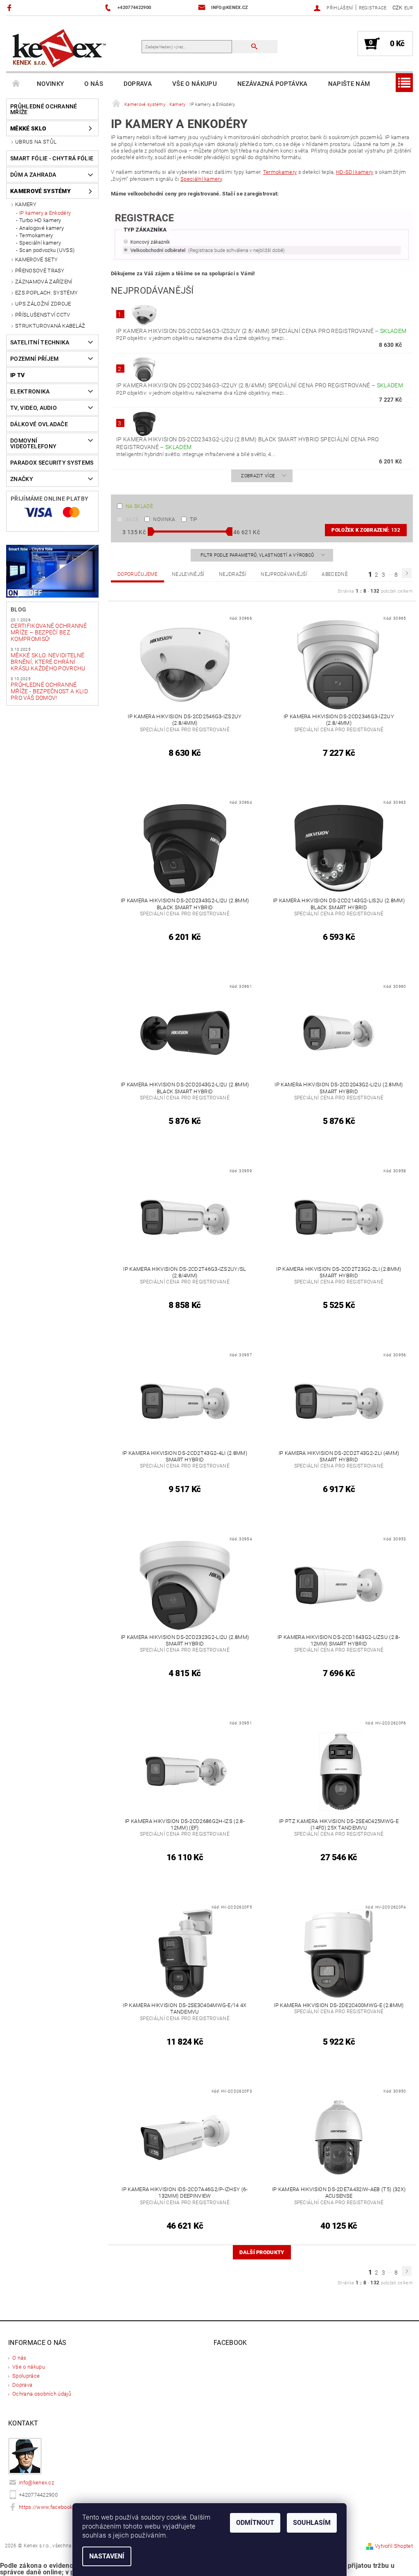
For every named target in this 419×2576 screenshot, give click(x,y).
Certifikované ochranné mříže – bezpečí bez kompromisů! (49, 632)
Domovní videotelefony (33, 443)
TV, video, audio (34, 408)
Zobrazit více (258, 476)
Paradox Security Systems (52, 463)
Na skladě (139, 506)
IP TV (18, 375)
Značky (22, 479)
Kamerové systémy (41, 191)
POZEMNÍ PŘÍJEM (34, 359)
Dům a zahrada (33, 175)
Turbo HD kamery (40, 220)
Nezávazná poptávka (273, 84)
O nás (94, 84)
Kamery (26, 204)
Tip (194, 519)
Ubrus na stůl (36, 142)
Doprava (138, 84)
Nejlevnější (188, 574)
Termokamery (36, 235)
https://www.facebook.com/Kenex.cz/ (65, 2507)
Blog (18, 609)
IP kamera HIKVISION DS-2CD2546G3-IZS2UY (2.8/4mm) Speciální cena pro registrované (261, 331)
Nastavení (107, 2556)
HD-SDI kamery (355, 172)
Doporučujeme (137, 574)
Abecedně (335, 574)
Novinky (50, 84)
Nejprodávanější (284, 574)
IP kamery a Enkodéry (45, 213)
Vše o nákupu (195, 84)
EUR (409, 8)
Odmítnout (255, 2523)
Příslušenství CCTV (43, 315)
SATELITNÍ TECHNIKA (40, 342)
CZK (398, 8)
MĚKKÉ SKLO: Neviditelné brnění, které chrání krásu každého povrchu (48, 662)
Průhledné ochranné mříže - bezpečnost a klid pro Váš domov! (49, 691)
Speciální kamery (40, 243)
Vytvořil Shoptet (394, 2546)
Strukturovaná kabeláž (50, 326)
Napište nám (349, 84)
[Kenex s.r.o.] (59, 48)
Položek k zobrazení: (366, 530)
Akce (132, 519)
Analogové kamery (42, 228)
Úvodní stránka (16, 84)
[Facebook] (10, 8)
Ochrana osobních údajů (42, 2394)
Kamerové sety (36, 260)
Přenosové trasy (40, 271)
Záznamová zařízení (44, 282)
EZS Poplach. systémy (46, 293)
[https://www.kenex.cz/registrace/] (262, 237)
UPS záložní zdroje (43, 304)
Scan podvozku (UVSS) (47, 250)
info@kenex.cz (36, 2483)
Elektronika (30, 391)
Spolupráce (26, 2376)
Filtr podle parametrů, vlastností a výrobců (258, 555)
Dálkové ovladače (39, 424)
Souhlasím (312, 2523)
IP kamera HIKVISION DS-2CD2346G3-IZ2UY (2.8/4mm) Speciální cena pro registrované (260, 385)
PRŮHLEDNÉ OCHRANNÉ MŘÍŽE (44, 109)
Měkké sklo (28, 128)
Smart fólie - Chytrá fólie (52, 158)
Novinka (164, 519)
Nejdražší (233, 574)
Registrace (373, 8)
